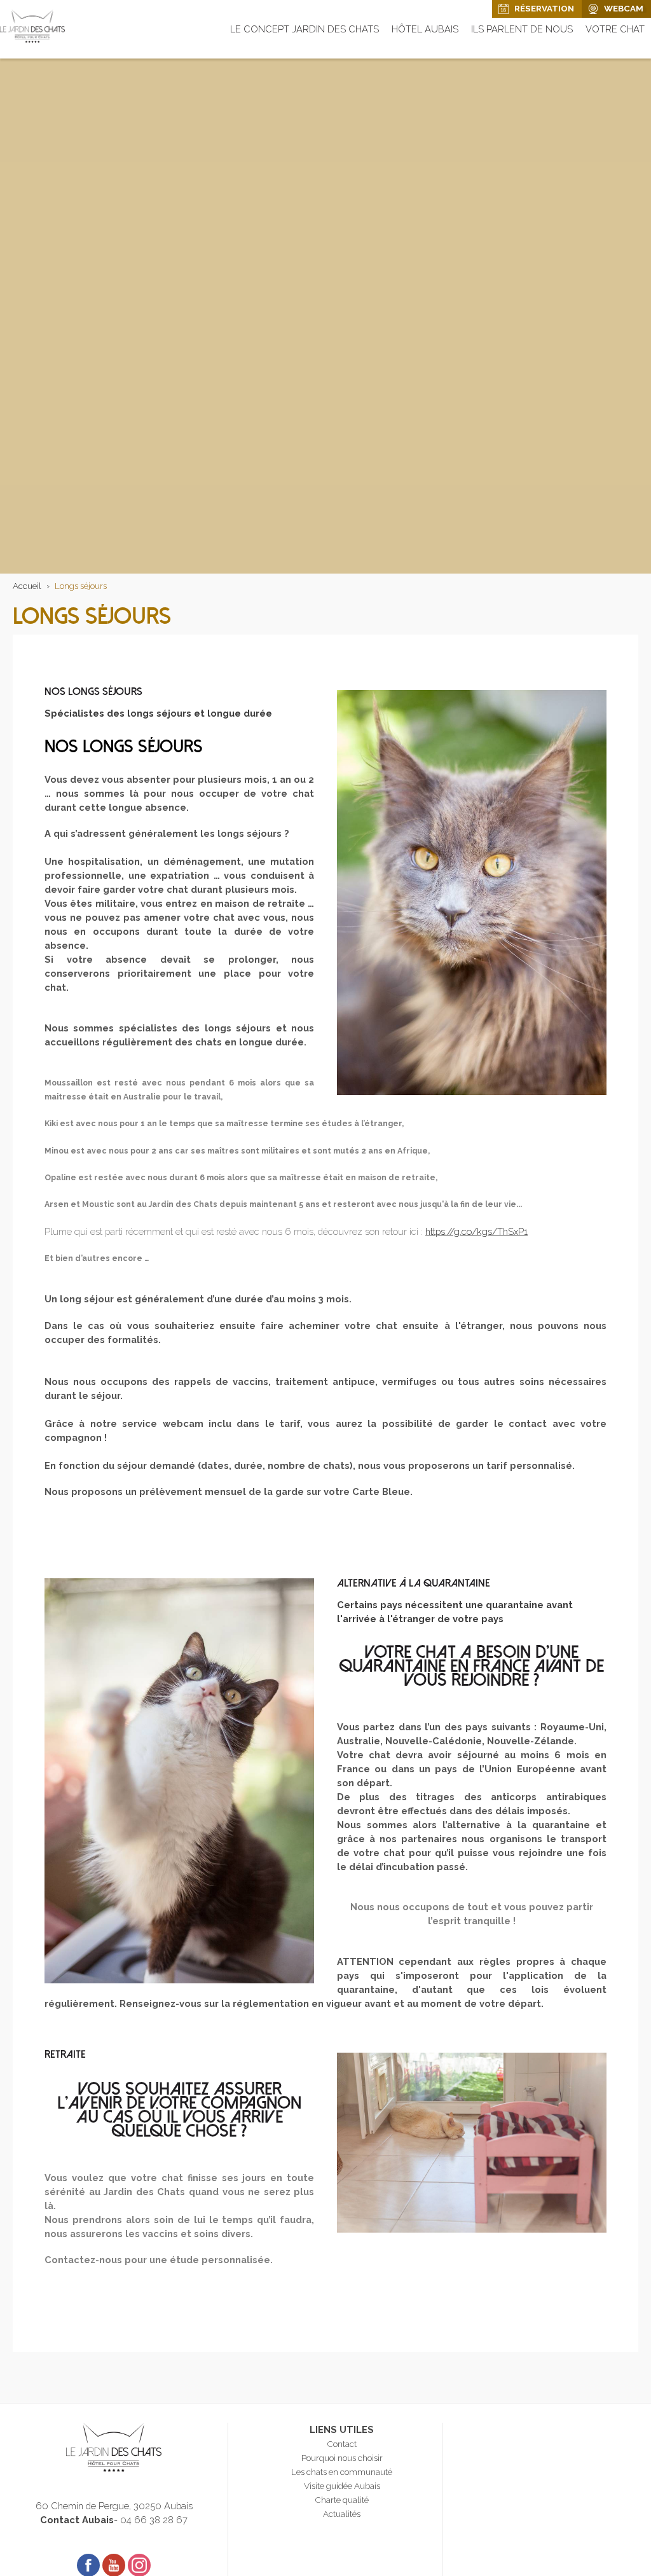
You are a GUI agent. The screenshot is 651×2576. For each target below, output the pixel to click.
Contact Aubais (77, 2520)
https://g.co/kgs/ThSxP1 (476, 1231)
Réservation (544, 8)
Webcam (624, 8)
